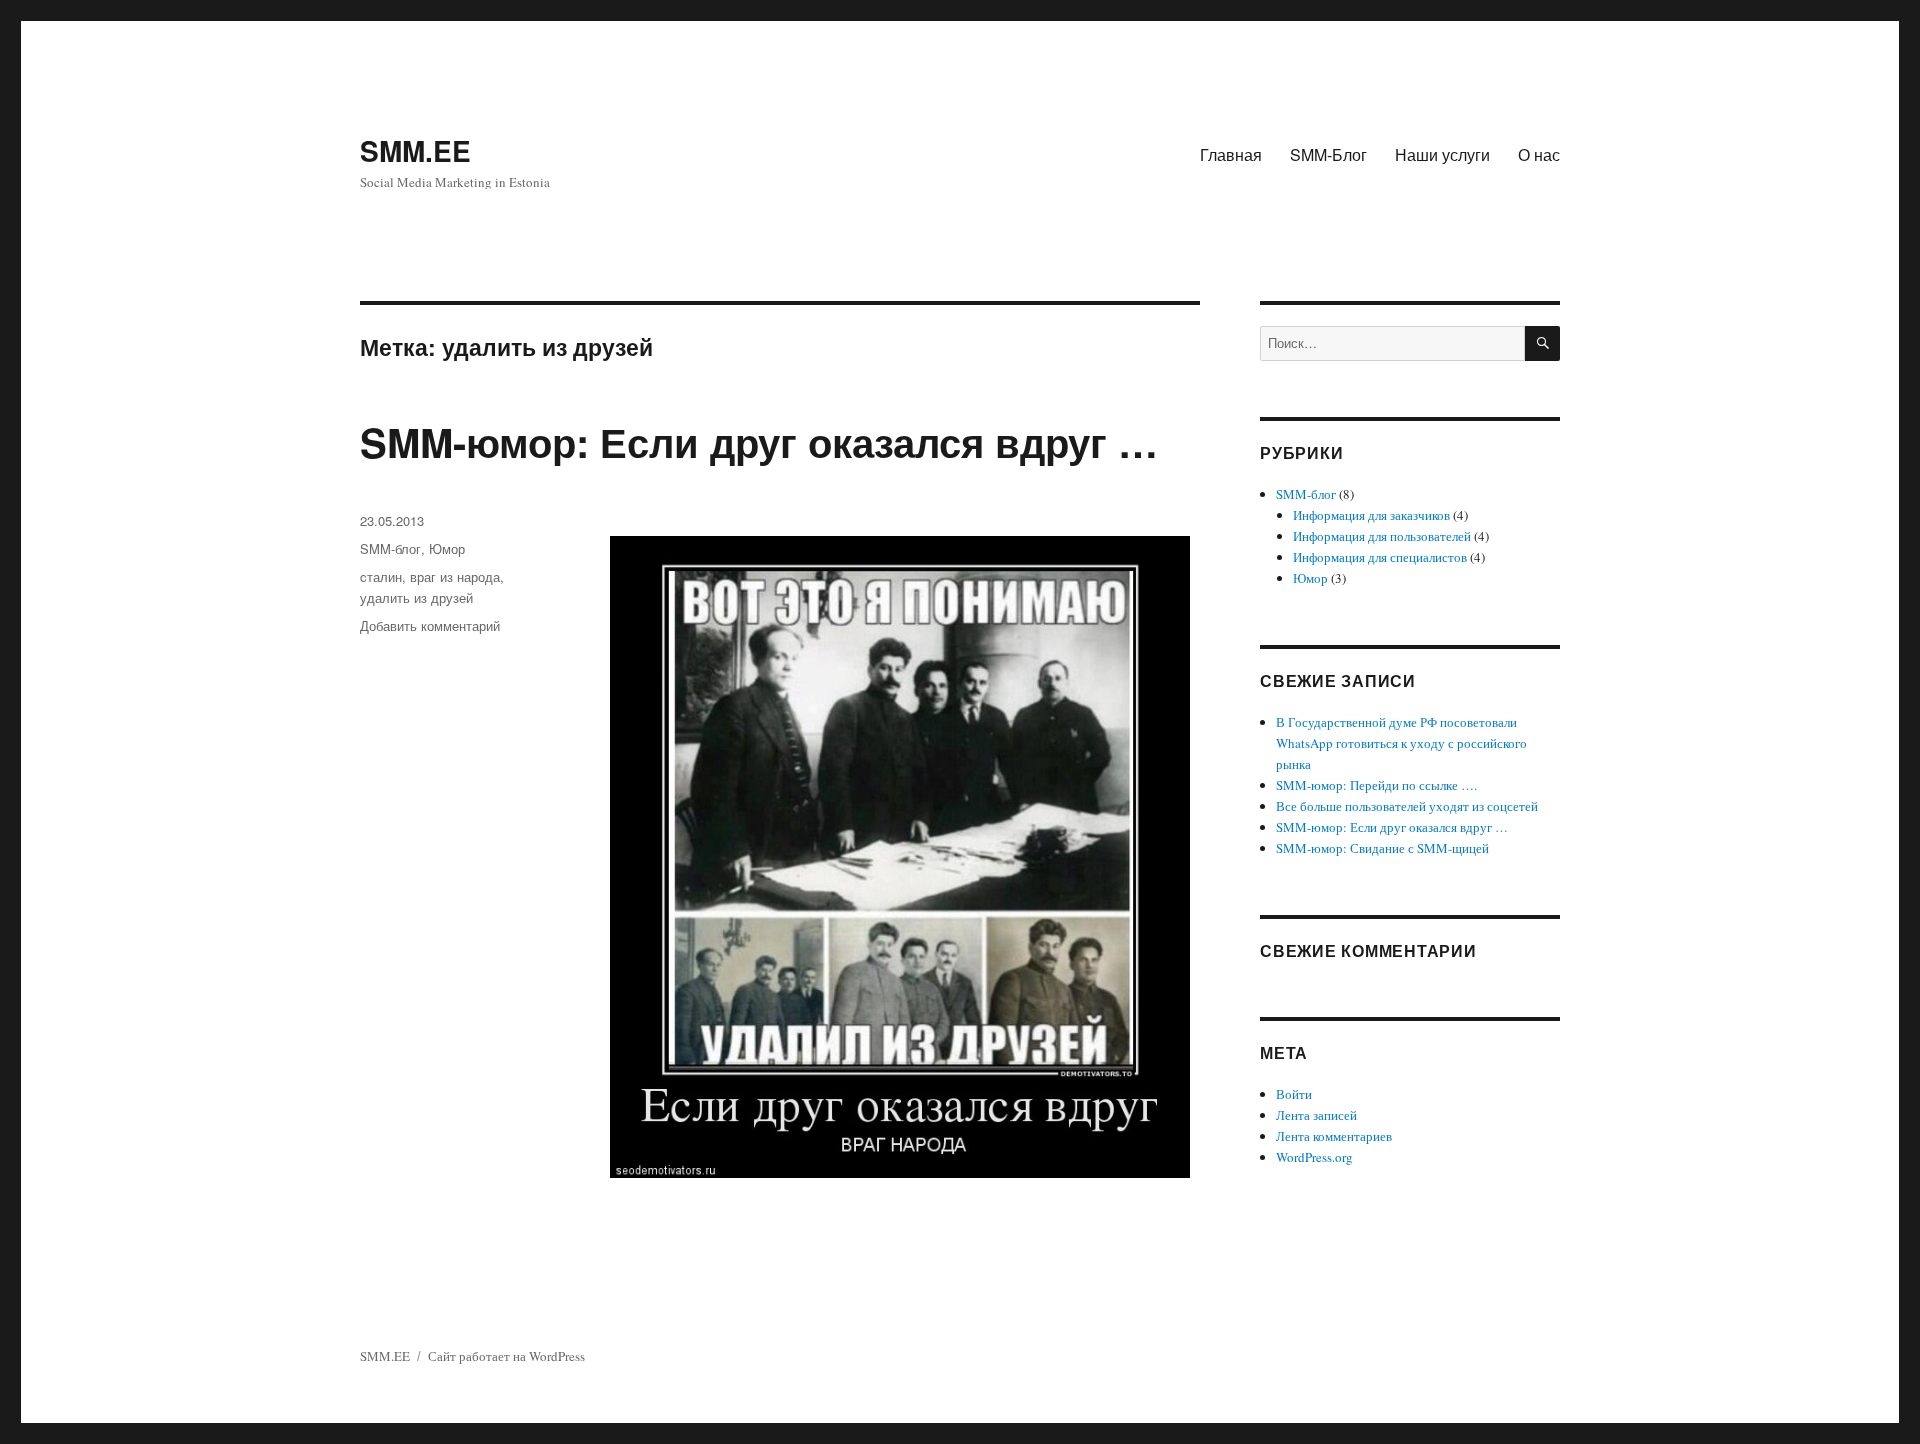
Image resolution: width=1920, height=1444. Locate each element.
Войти (1294, 1094)
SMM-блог (390, 548)
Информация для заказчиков (1371, 515)
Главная (1231, 154)
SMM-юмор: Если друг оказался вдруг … (759, 441)
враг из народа (455, 576)
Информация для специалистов (1380, 557)
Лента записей (1316, 1115)
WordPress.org (1314, 1157)
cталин (381, 576)
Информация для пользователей (1382, 536)
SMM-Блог (1328, 154)
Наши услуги (1442, 154)
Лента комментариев (1334, 1136)
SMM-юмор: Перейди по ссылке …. (1376, 785)
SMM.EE (415, 150)
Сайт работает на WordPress (506, 1356)
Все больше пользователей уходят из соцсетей (1407, 806)
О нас (1539, 154)
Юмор (447, 548)
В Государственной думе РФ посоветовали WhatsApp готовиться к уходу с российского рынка (1401, 743)
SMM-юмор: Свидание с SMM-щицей (1382, 848)
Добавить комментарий (430, 625)
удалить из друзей (416, 597)
